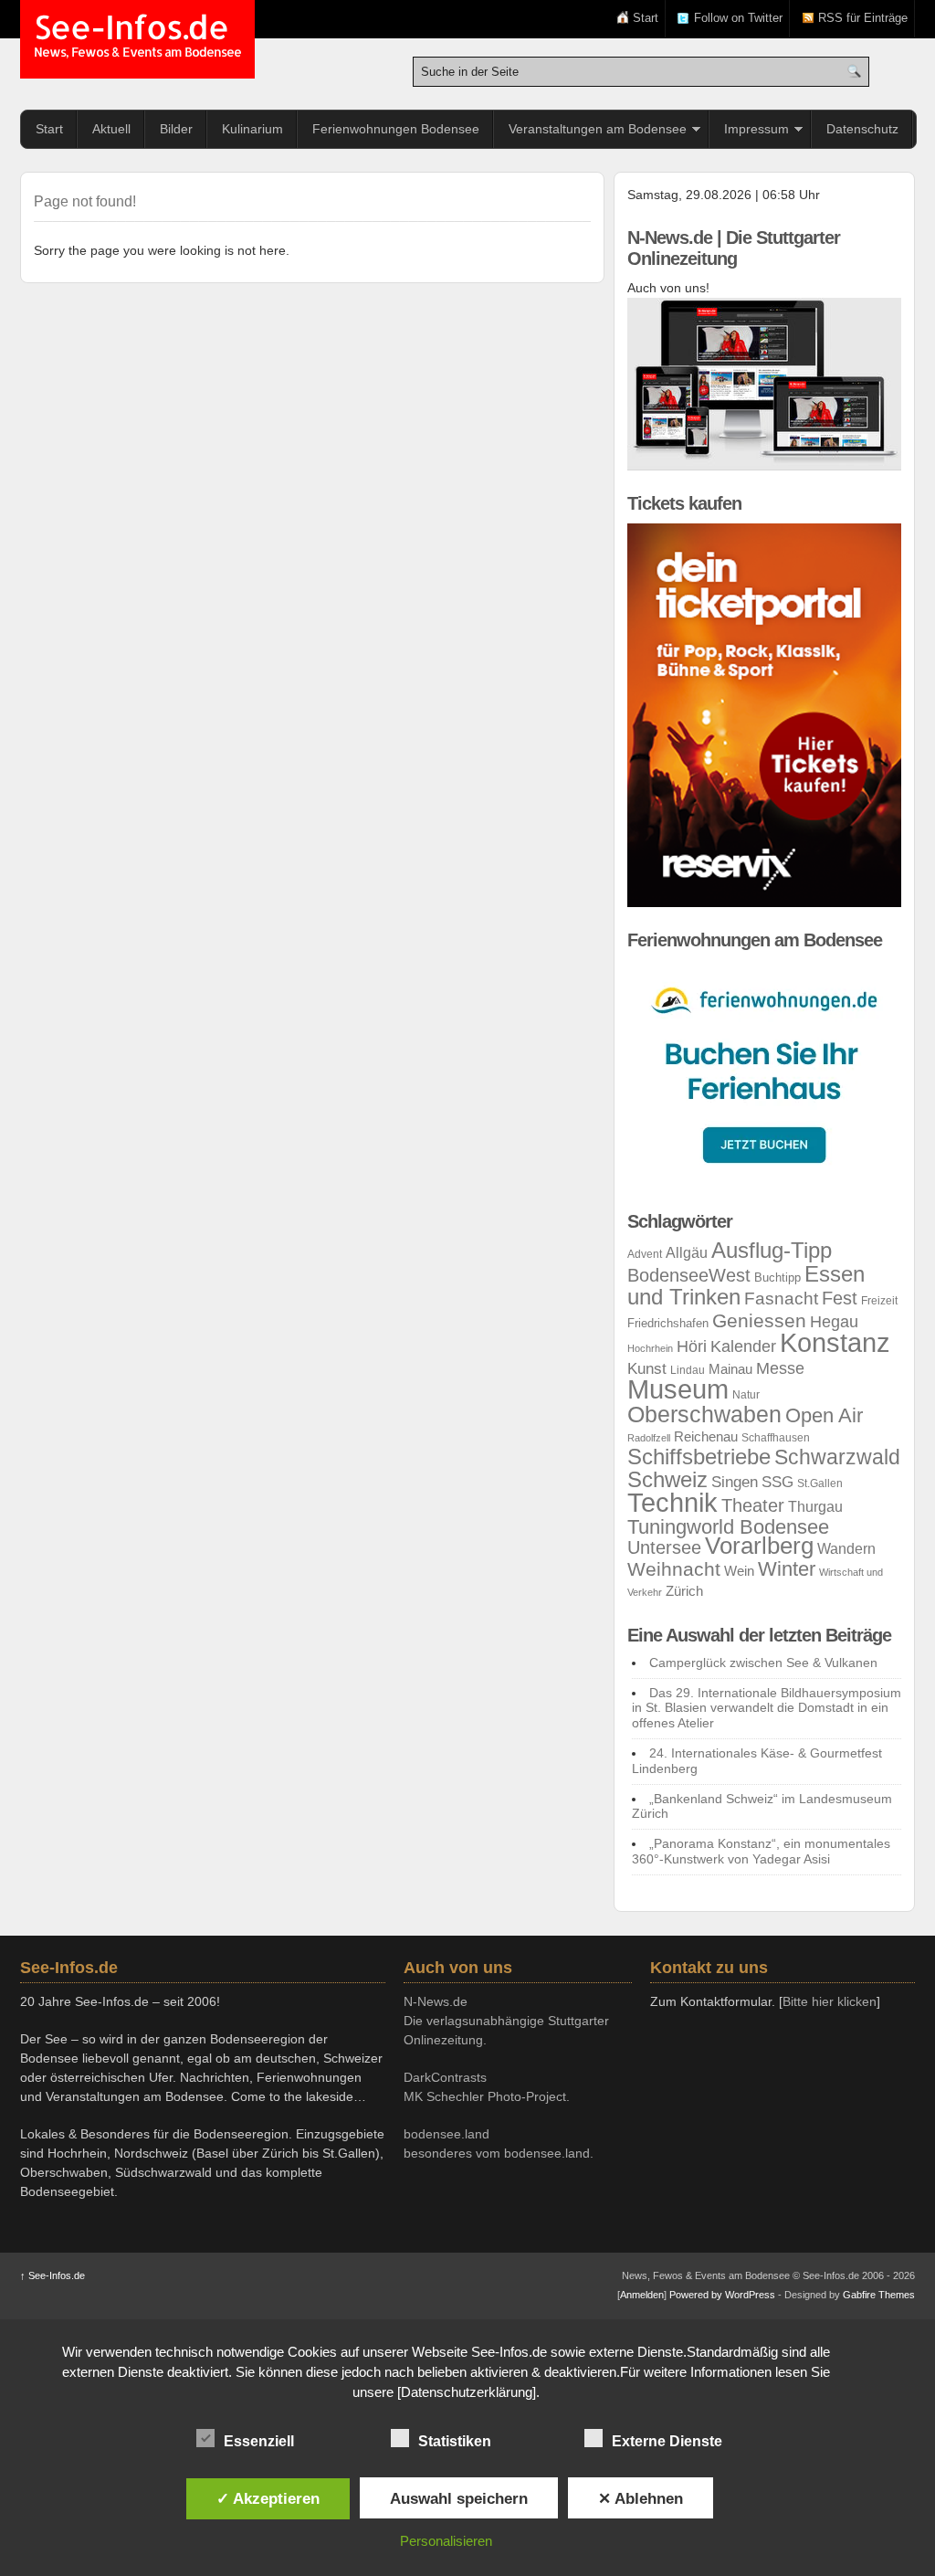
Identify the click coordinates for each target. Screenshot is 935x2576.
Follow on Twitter (738, 18)
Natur (746, 1395)
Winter (787, 1569)
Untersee (664, 1547)
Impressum (756, 129)
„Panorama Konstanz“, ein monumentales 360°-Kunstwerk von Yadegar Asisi (761, 1851)
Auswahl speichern (459, 2498)
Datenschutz (862, 129)
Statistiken (455, 2441)
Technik (672, 1503)
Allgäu (687, 1253)
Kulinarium (252, 129)
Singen (735, 1482)
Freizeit (879, 1301)
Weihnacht (674, 1569)
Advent (645, 1254)
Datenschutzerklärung (467, 2392)
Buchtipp (777, 1277)
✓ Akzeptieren (268, 2498)
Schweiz (667, 1479)
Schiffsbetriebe (699, 1457)
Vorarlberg (759, 1546)
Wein (739, 1571)
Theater (753, 1505)
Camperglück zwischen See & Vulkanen (763, 1663)
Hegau (834, 1322)
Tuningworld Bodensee (728, 1527)
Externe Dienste (667, 2441)
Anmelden (642, 2295)
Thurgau (815, 1507)
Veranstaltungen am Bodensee (598, 129)
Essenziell (259, 2441)
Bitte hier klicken (830, 2001)
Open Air (824, 1415)
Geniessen (759, 1320)
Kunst (647, 1369)
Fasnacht (781, 1299)
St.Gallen (820, 1483)
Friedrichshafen (668, 1323)
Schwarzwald (837, 1457)
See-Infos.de (137, 37)
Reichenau (706, 1437)
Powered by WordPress (722, 2295)
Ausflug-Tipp (772, 1251)
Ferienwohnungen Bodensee (396, 129)
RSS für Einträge (863, 18)
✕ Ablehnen (641, 2498)
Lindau (688, 1370)
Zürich (684, 1591)
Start (646, 18)
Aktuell (111, 129)
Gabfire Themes (879, 2295)
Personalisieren (446, 2541)
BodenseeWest (689, 1275)
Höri (692, 1346)
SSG (777, 1482)
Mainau (730, 1369)
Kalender (743, 1346)
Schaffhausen (776, 1438)
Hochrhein (650, 1348)
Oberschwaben (704, 1414)
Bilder (176, 129)
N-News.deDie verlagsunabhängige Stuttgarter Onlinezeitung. (506, 2021)
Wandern (846, 1549)
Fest (840, 1298)
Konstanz (835, 1342)
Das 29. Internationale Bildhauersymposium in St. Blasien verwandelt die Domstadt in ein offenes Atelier (767, 1708)
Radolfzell (649, 1438)
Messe (780, 1368)
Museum (678, 1389)
